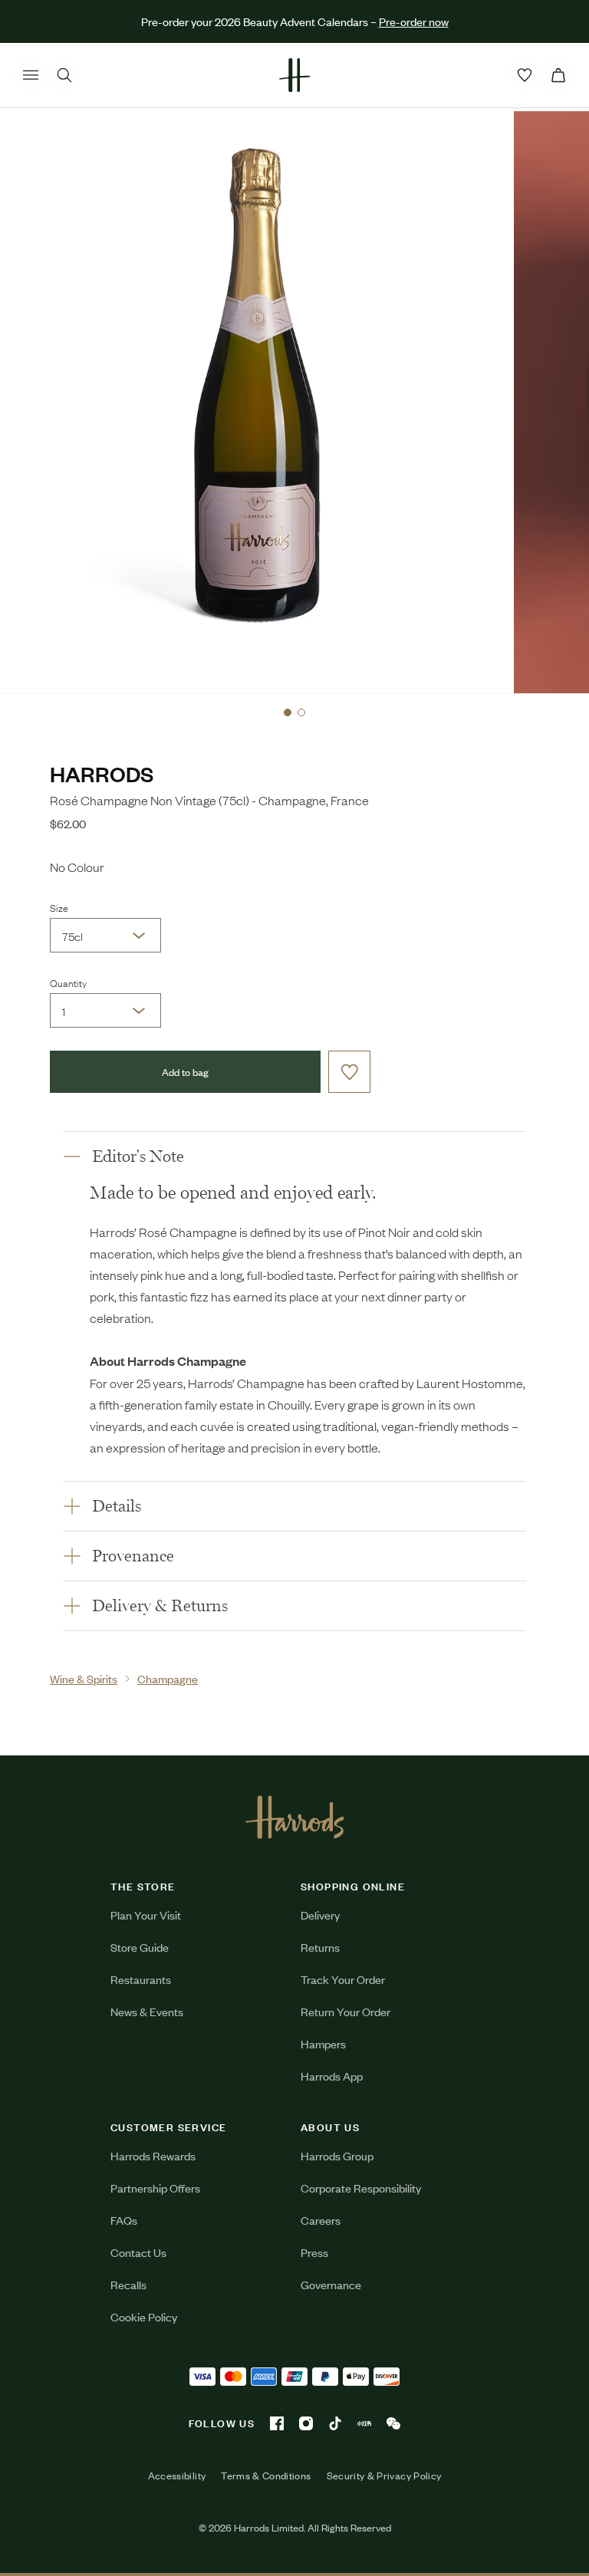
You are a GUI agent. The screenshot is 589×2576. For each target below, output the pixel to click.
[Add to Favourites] (349, 1072)
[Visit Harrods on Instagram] (306, 2423)
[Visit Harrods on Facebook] (277, 2423)
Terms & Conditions (266, 2476)
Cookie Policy (144, 2316)
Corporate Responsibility (361, 2188)
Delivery (320, 1915)
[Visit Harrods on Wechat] (393, 2423)
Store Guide (140, 1947)
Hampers (323, 2043)
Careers (321, 2220)
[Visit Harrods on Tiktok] (335, 2423)
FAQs (124, 2220)
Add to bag (185, 1072)
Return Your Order (346, 2011)
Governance (331, 2284)
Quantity (68, 982)
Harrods (102, 773)
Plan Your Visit (146, 1915)
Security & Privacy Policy (384, 2476)
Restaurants (141, 1979)
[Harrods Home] (294, 75)
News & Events (147, 2011)
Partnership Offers (155, 2188)
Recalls (128, 2284)
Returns (320, 1947)
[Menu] (31, 75)
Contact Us (138, 2252)
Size (59, 907)
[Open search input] (64, 75)
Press (314, 2252)
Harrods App (332, 2076)
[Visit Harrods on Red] (364, 2423)
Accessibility (177, 2476)
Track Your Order (343, 1979)
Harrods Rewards (153, 2155)
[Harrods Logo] (295, 1817)
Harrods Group (337, 2155)
